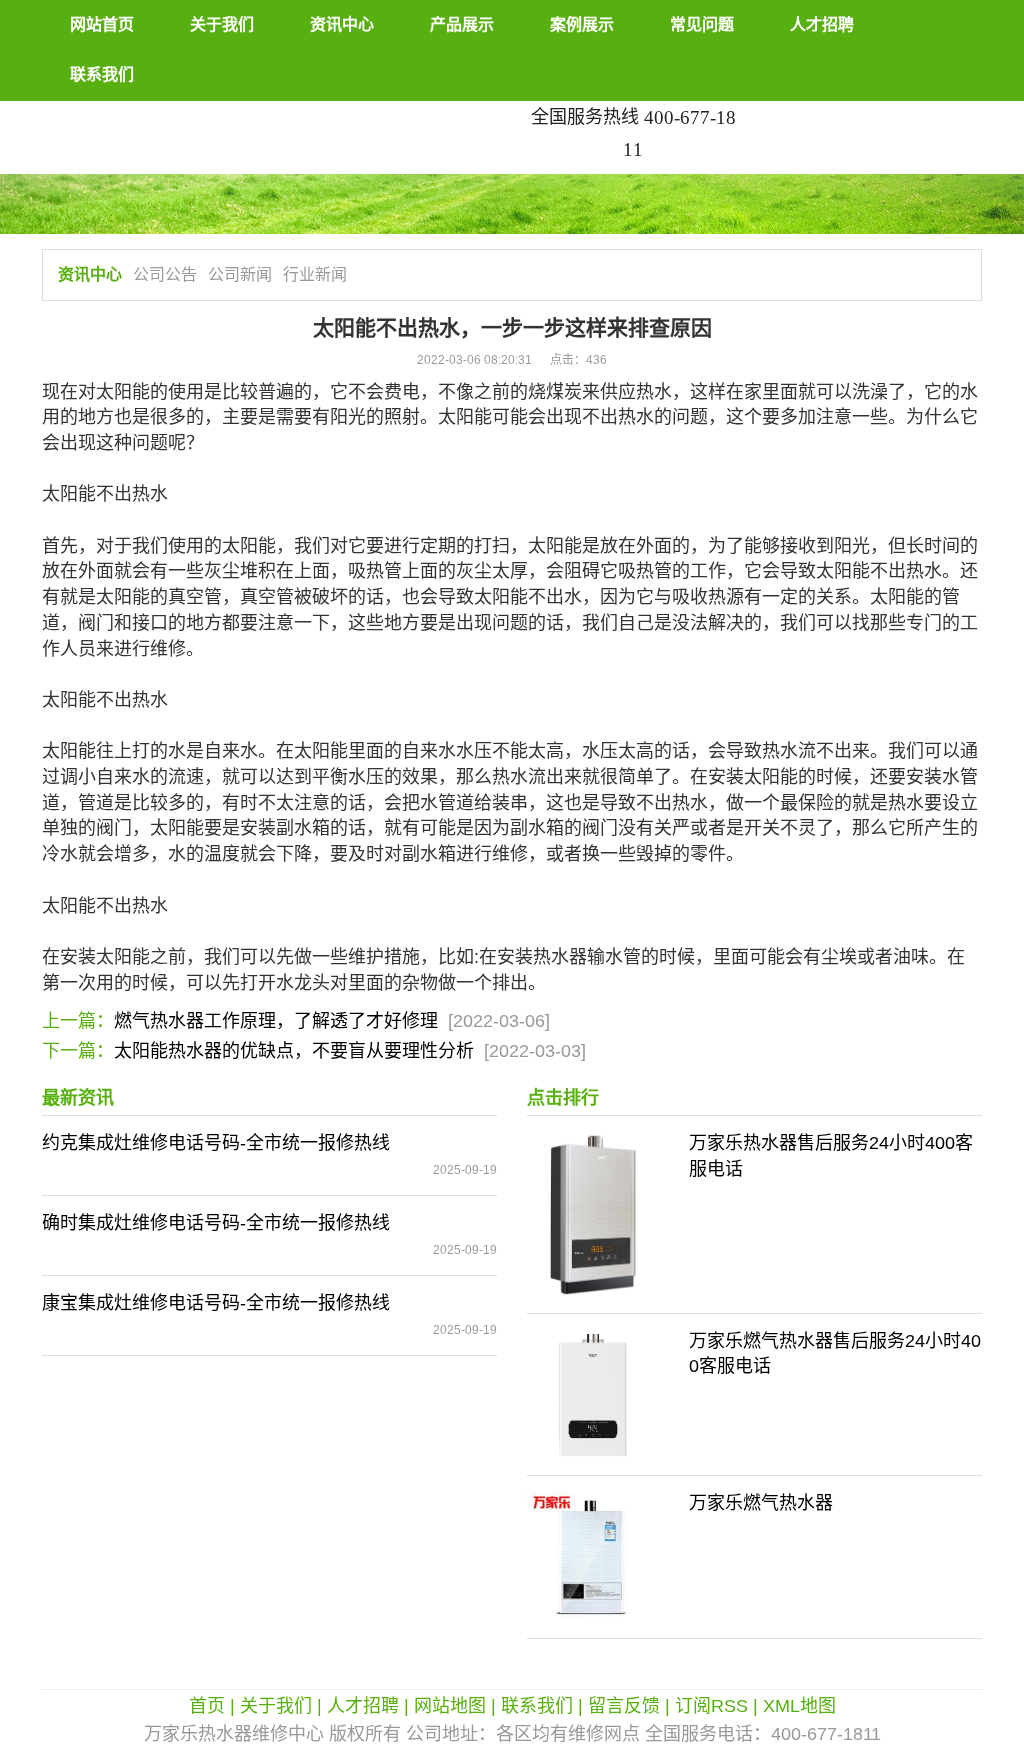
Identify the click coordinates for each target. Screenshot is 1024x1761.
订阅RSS (711, 1706)
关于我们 (222, 24)
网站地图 (450, 1706)
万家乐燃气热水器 (761, 1503)
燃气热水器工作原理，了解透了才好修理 (276, 1021)
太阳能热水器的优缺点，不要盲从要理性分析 (294, 1051)
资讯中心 (342, 24)
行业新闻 (315, 274)
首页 (207, 1706)
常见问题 (702, 24)
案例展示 (582, 24)
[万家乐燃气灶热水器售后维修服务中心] (270, 113)
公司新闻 (240, 274)
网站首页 (102, 24)
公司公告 (165, 274)
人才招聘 (822, 24)
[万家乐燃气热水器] (593, 1556)
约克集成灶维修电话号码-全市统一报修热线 (216, 1143)
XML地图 (799, 1706)
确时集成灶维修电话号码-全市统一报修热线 (216, 1223)
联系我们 (102, 74)
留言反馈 (624, 1706)
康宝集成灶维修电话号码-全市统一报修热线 (216, 1303)
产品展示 (462, 24)
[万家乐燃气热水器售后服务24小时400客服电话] (593, 1393)
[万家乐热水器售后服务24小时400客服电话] (593, 1213)
